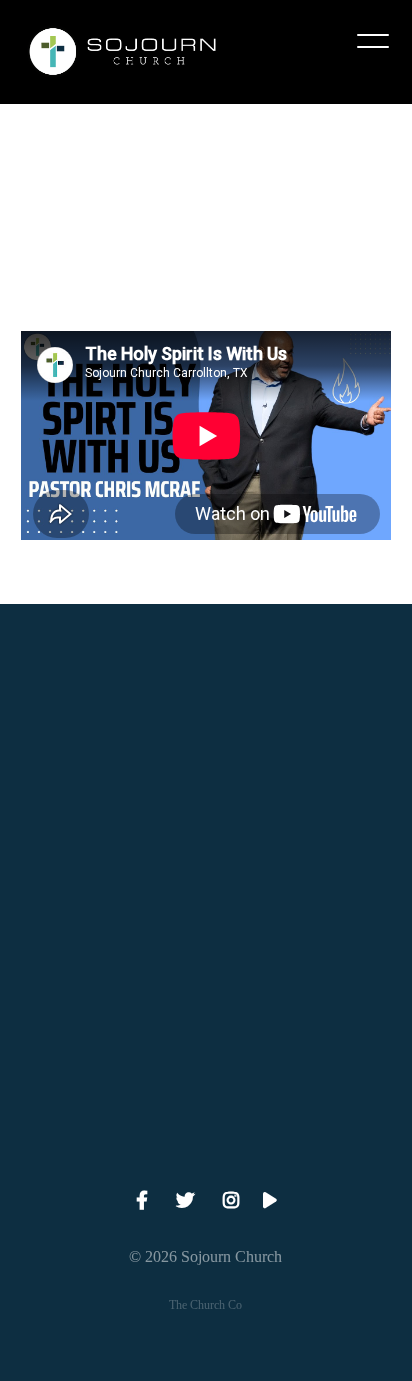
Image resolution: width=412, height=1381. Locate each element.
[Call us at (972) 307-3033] (206, 715)
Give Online (206, 1166)
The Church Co (205, 1305)
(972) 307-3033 (206, 827)
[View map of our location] (206, 884)
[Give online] (206, 1054)
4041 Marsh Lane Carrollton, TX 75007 (206, 996)
